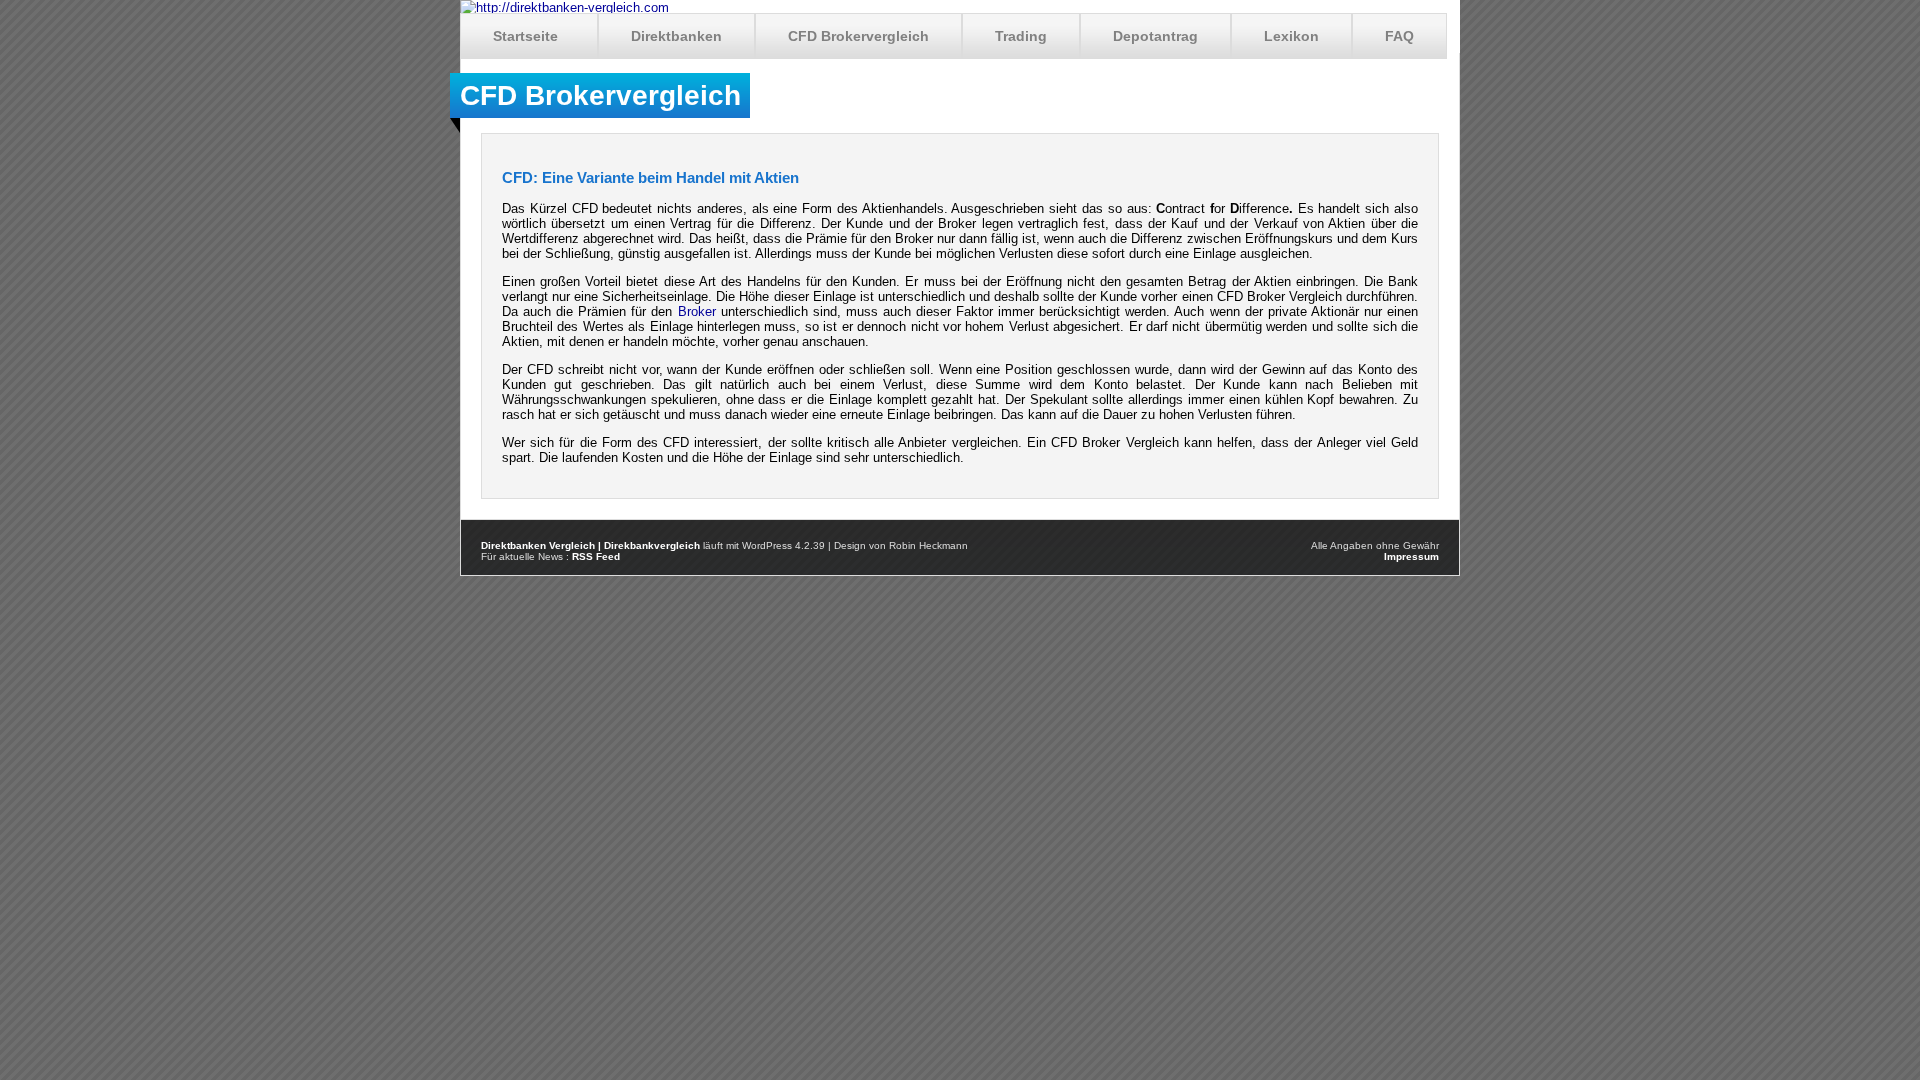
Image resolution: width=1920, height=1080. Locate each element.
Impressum (1411, 556)
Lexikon (1291, 36)
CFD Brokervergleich (858, 36)
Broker (697, 311)
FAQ (1399, 36)
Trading (1021, 36)
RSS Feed (596, 556)
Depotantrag (1155, 36)
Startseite (525, 36)
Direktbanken (676, 36)
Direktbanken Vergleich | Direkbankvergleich (590, 545)
